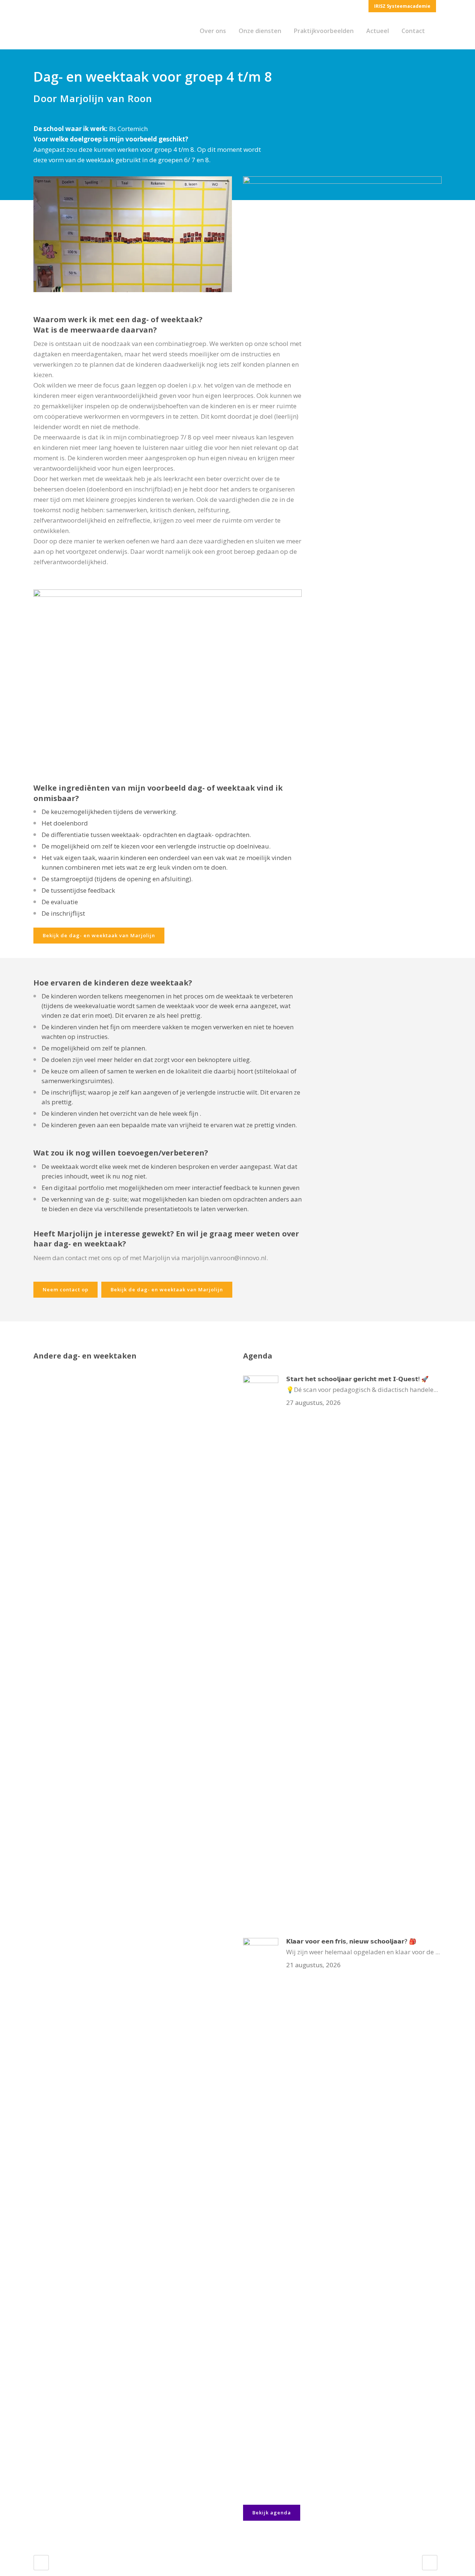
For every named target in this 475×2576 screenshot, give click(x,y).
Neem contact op (65, 1289)
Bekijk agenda (272, 2513)
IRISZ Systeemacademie (402, 6)
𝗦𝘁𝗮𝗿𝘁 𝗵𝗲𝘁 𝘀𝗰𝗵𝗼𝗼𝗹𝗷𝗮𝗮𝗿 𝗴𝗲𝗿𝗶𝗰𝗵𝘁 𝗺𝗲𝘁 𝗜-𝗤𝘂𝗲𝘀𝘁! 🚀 (357, 1379)
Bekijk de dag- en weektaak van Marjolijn (99, 935)
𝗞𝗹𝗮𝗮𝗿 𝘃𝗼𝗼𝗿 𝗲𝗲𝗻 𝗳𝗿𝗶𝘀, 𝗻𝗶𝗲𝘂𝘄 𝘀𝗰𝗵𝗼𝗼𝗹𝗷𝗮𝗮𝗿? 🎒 (351, 1941)
